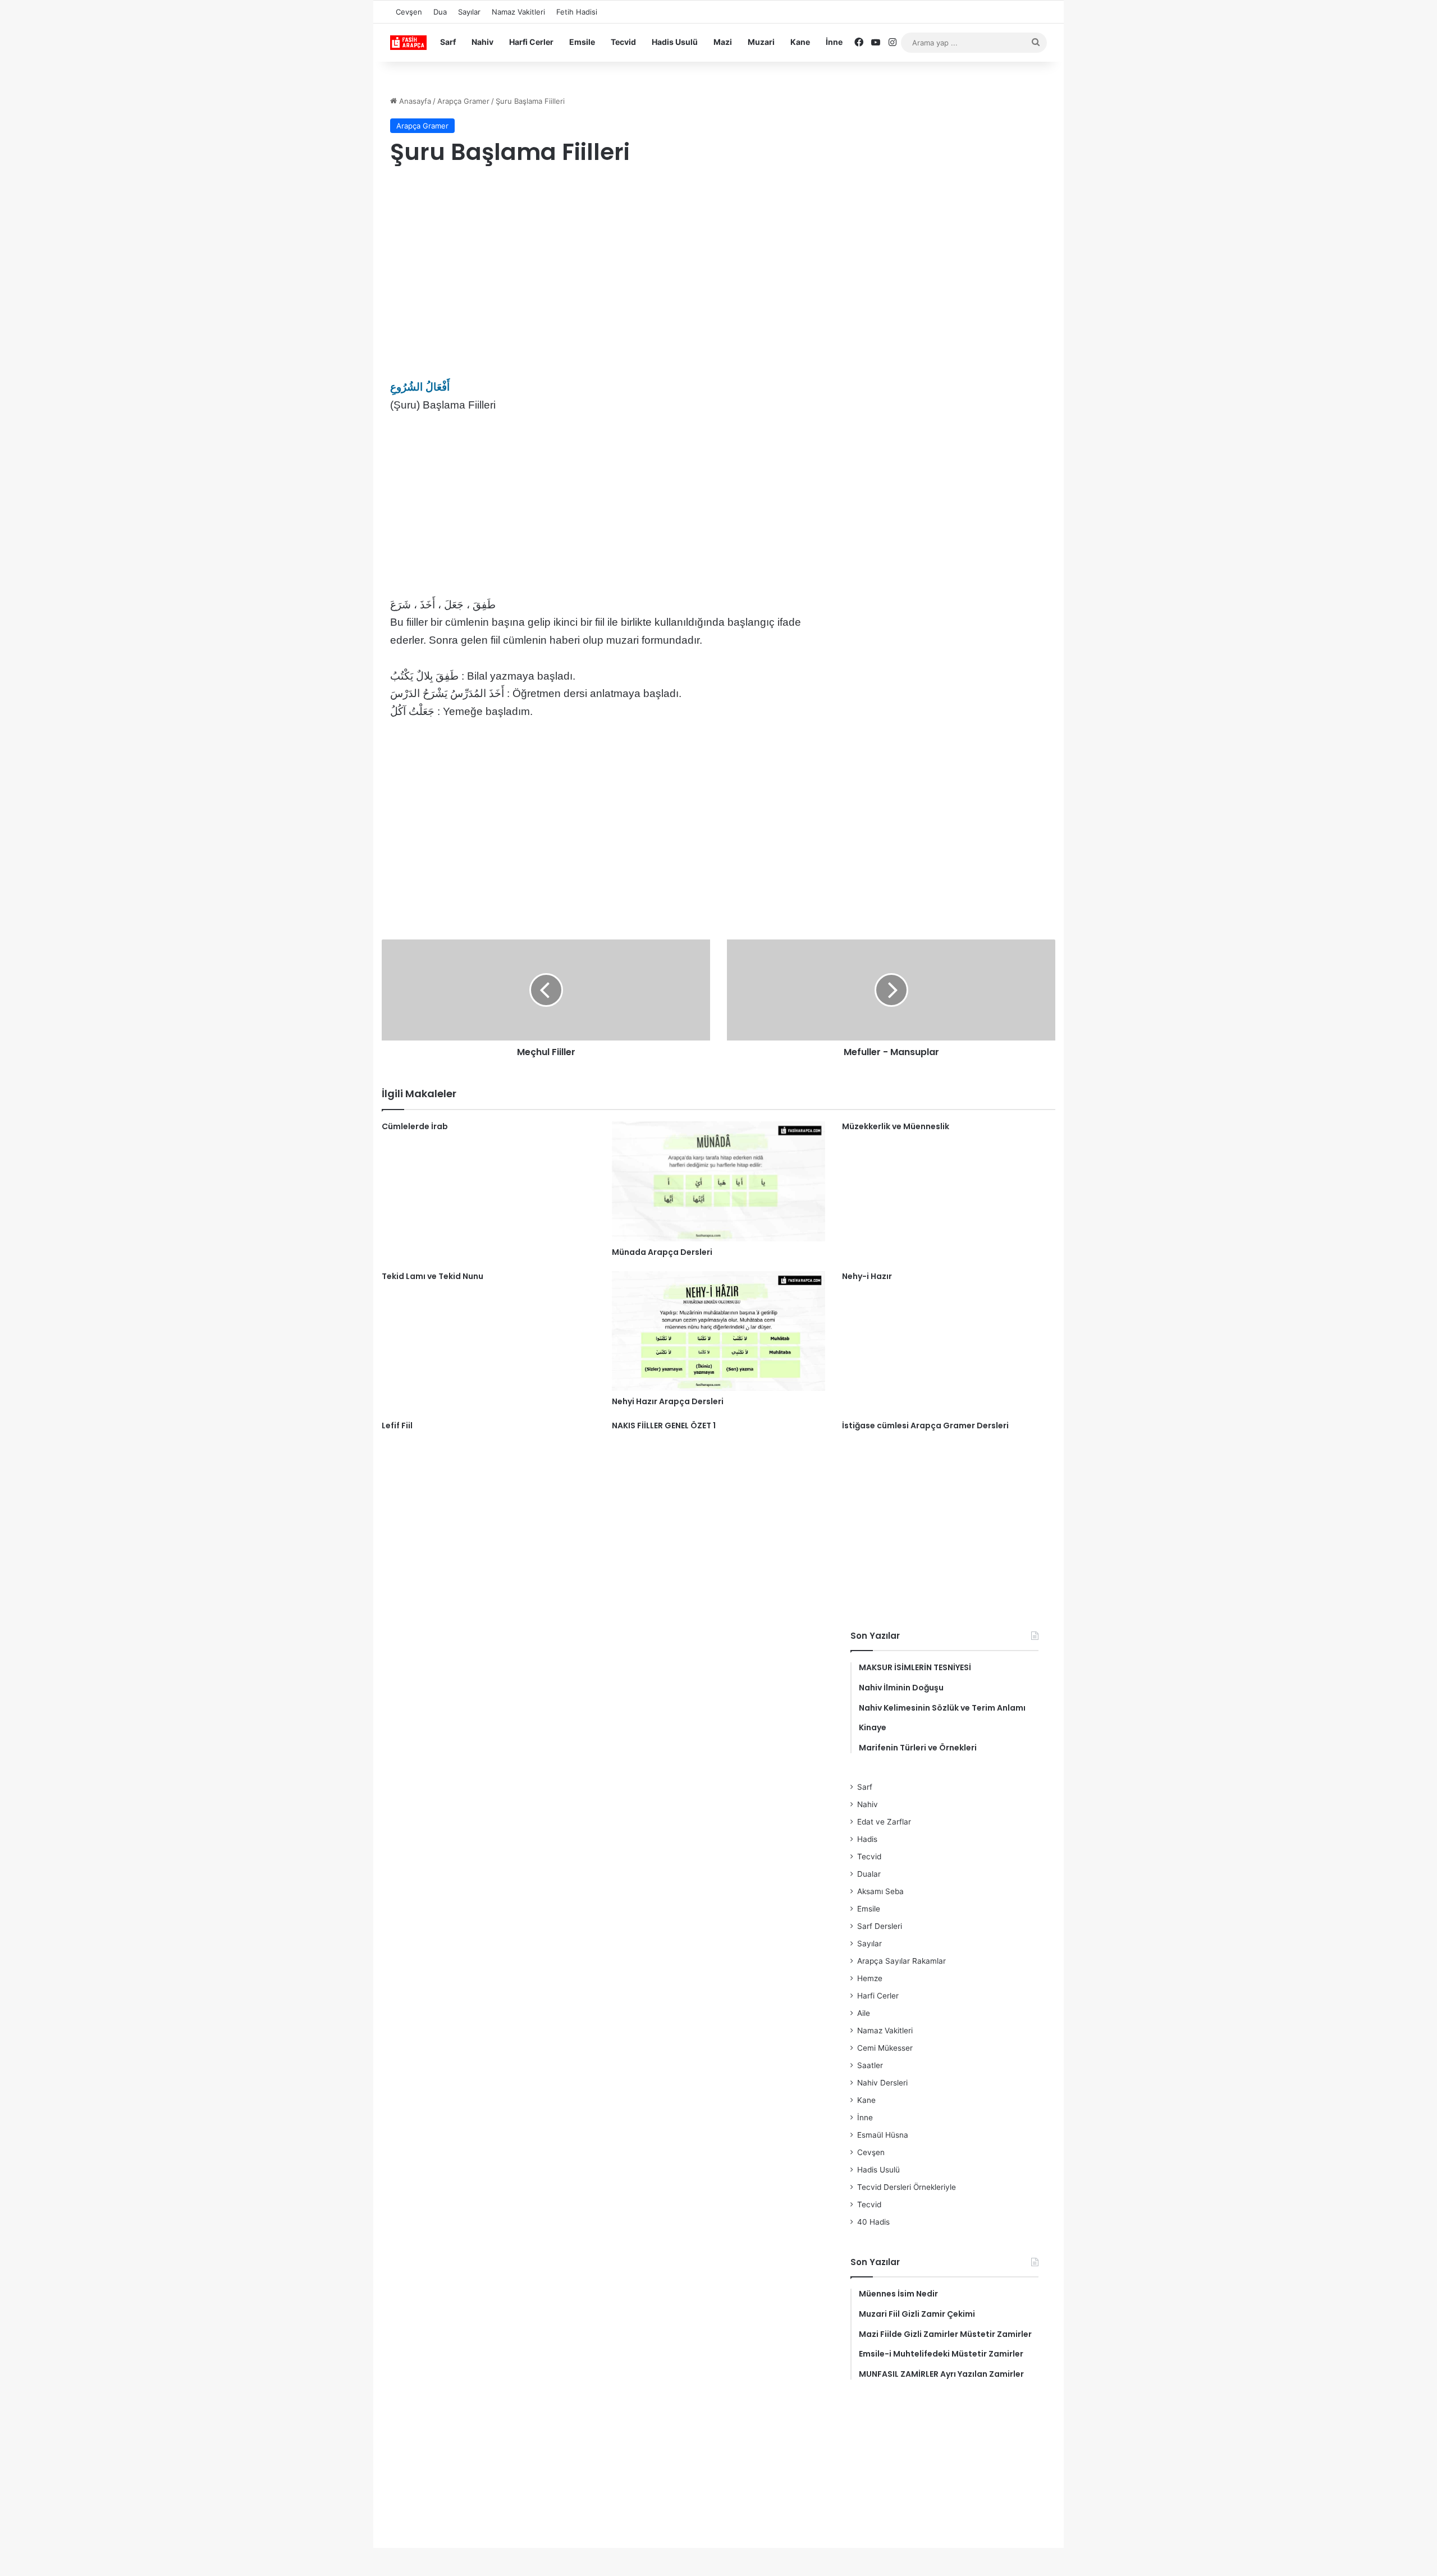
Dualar (869, 1874)
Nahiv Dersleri (882, 2083)
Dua (440, 12)
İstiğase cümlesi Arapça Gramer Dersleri (925, 1425)
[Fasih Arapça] (408, 43)
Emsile (582, 42)
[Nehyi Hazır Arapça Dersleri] (718, 1331)
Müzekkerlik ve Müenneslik (896, 1126)
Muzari (761, 42)
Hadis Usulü (675, 42)
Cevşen (409, 12)
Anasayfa (414, 101)
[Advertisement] (609, 266)
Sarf (448, 42)
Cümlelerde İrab (415, 1126)
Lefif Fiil (397, 1425)
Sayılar (469, 12)
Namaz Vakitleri (518, 12)
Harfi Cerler (531, 42)
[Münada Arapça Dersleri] (718, 1181)
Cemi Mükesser (885, 2048)
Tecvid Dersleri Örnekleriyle (907, 2187)
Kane (800, 42)
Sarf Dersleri (880, 1926)
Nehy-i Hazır (867, 1276)
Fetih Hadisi (577, 12)
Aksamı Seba (880, 1891)
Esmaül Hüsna (883, 2135)
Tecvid (623, 42)
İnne (834, 42)
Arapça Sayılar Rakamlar (901, 1961)
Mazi (723, 42)
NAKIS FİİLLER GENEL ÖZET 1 (664, 1425)
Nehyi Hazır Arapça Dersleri (668, 1401)
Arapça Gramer (463, 101)
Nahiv (482, 42)
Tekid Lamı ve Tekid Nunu (433, 1276)
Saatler (870, 2065)
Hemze (870, 1978)
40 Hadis (873, 2222)
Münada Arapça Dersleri (662, 1252)
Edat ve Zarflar (884, 1822)
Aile (864, 2013)
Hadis (867, 1839)
